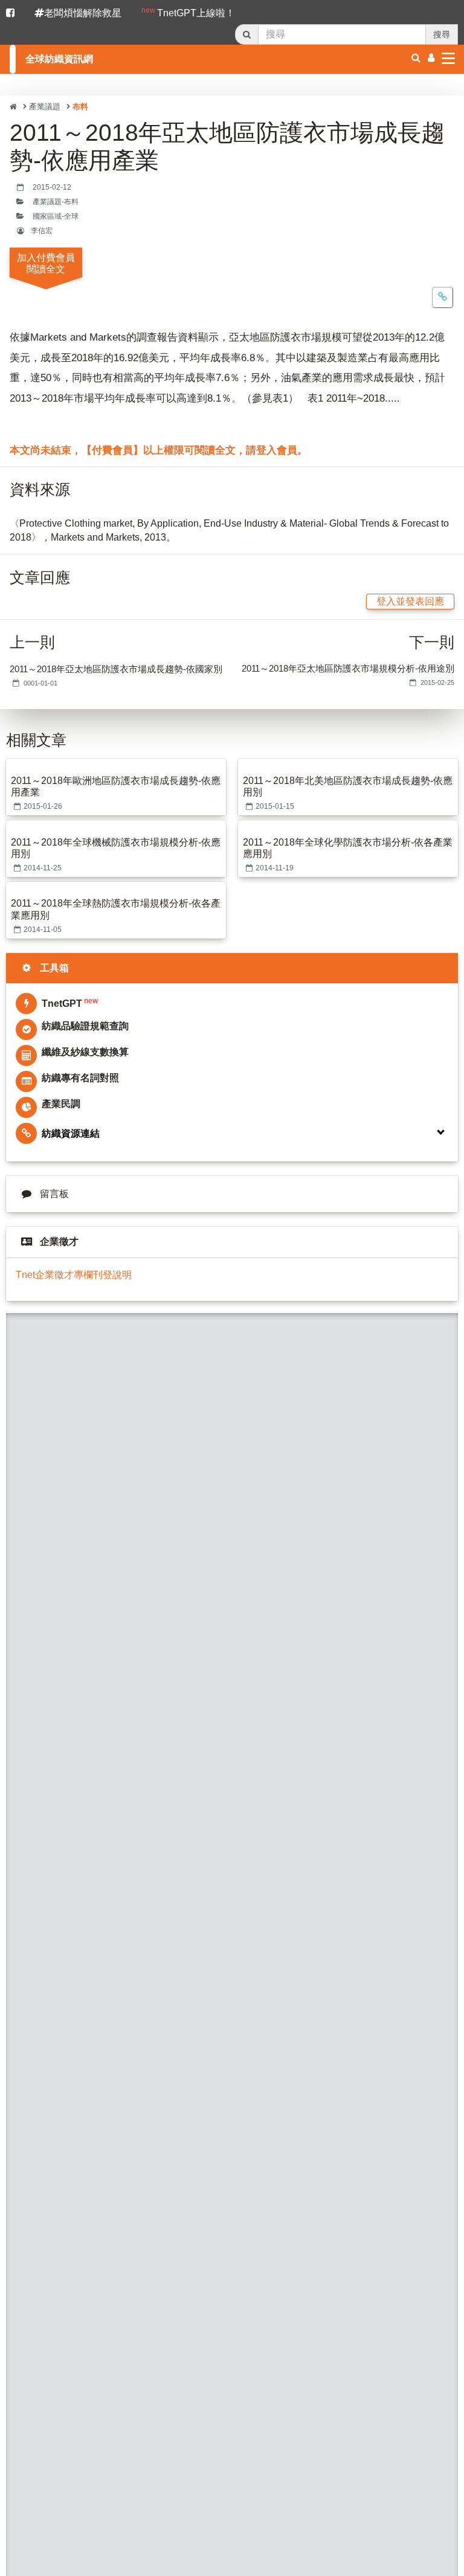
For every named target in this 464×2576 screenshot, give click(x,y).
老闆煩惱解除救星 (83, 13)
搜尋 (442, 34)
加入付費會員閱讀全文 (46, 263)
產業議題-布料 (56, 202)
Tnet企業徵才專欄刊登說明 (74, 1275)
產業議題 (45, 107)
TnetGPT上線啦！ (188, 12)
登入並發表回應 (410, 601)
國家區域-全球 (56, 216)
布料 (80, 107)
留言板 (54, 1194)
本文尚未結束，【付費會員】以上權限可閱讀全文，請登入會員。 (159, 450)
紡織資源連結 (71, 1133)
